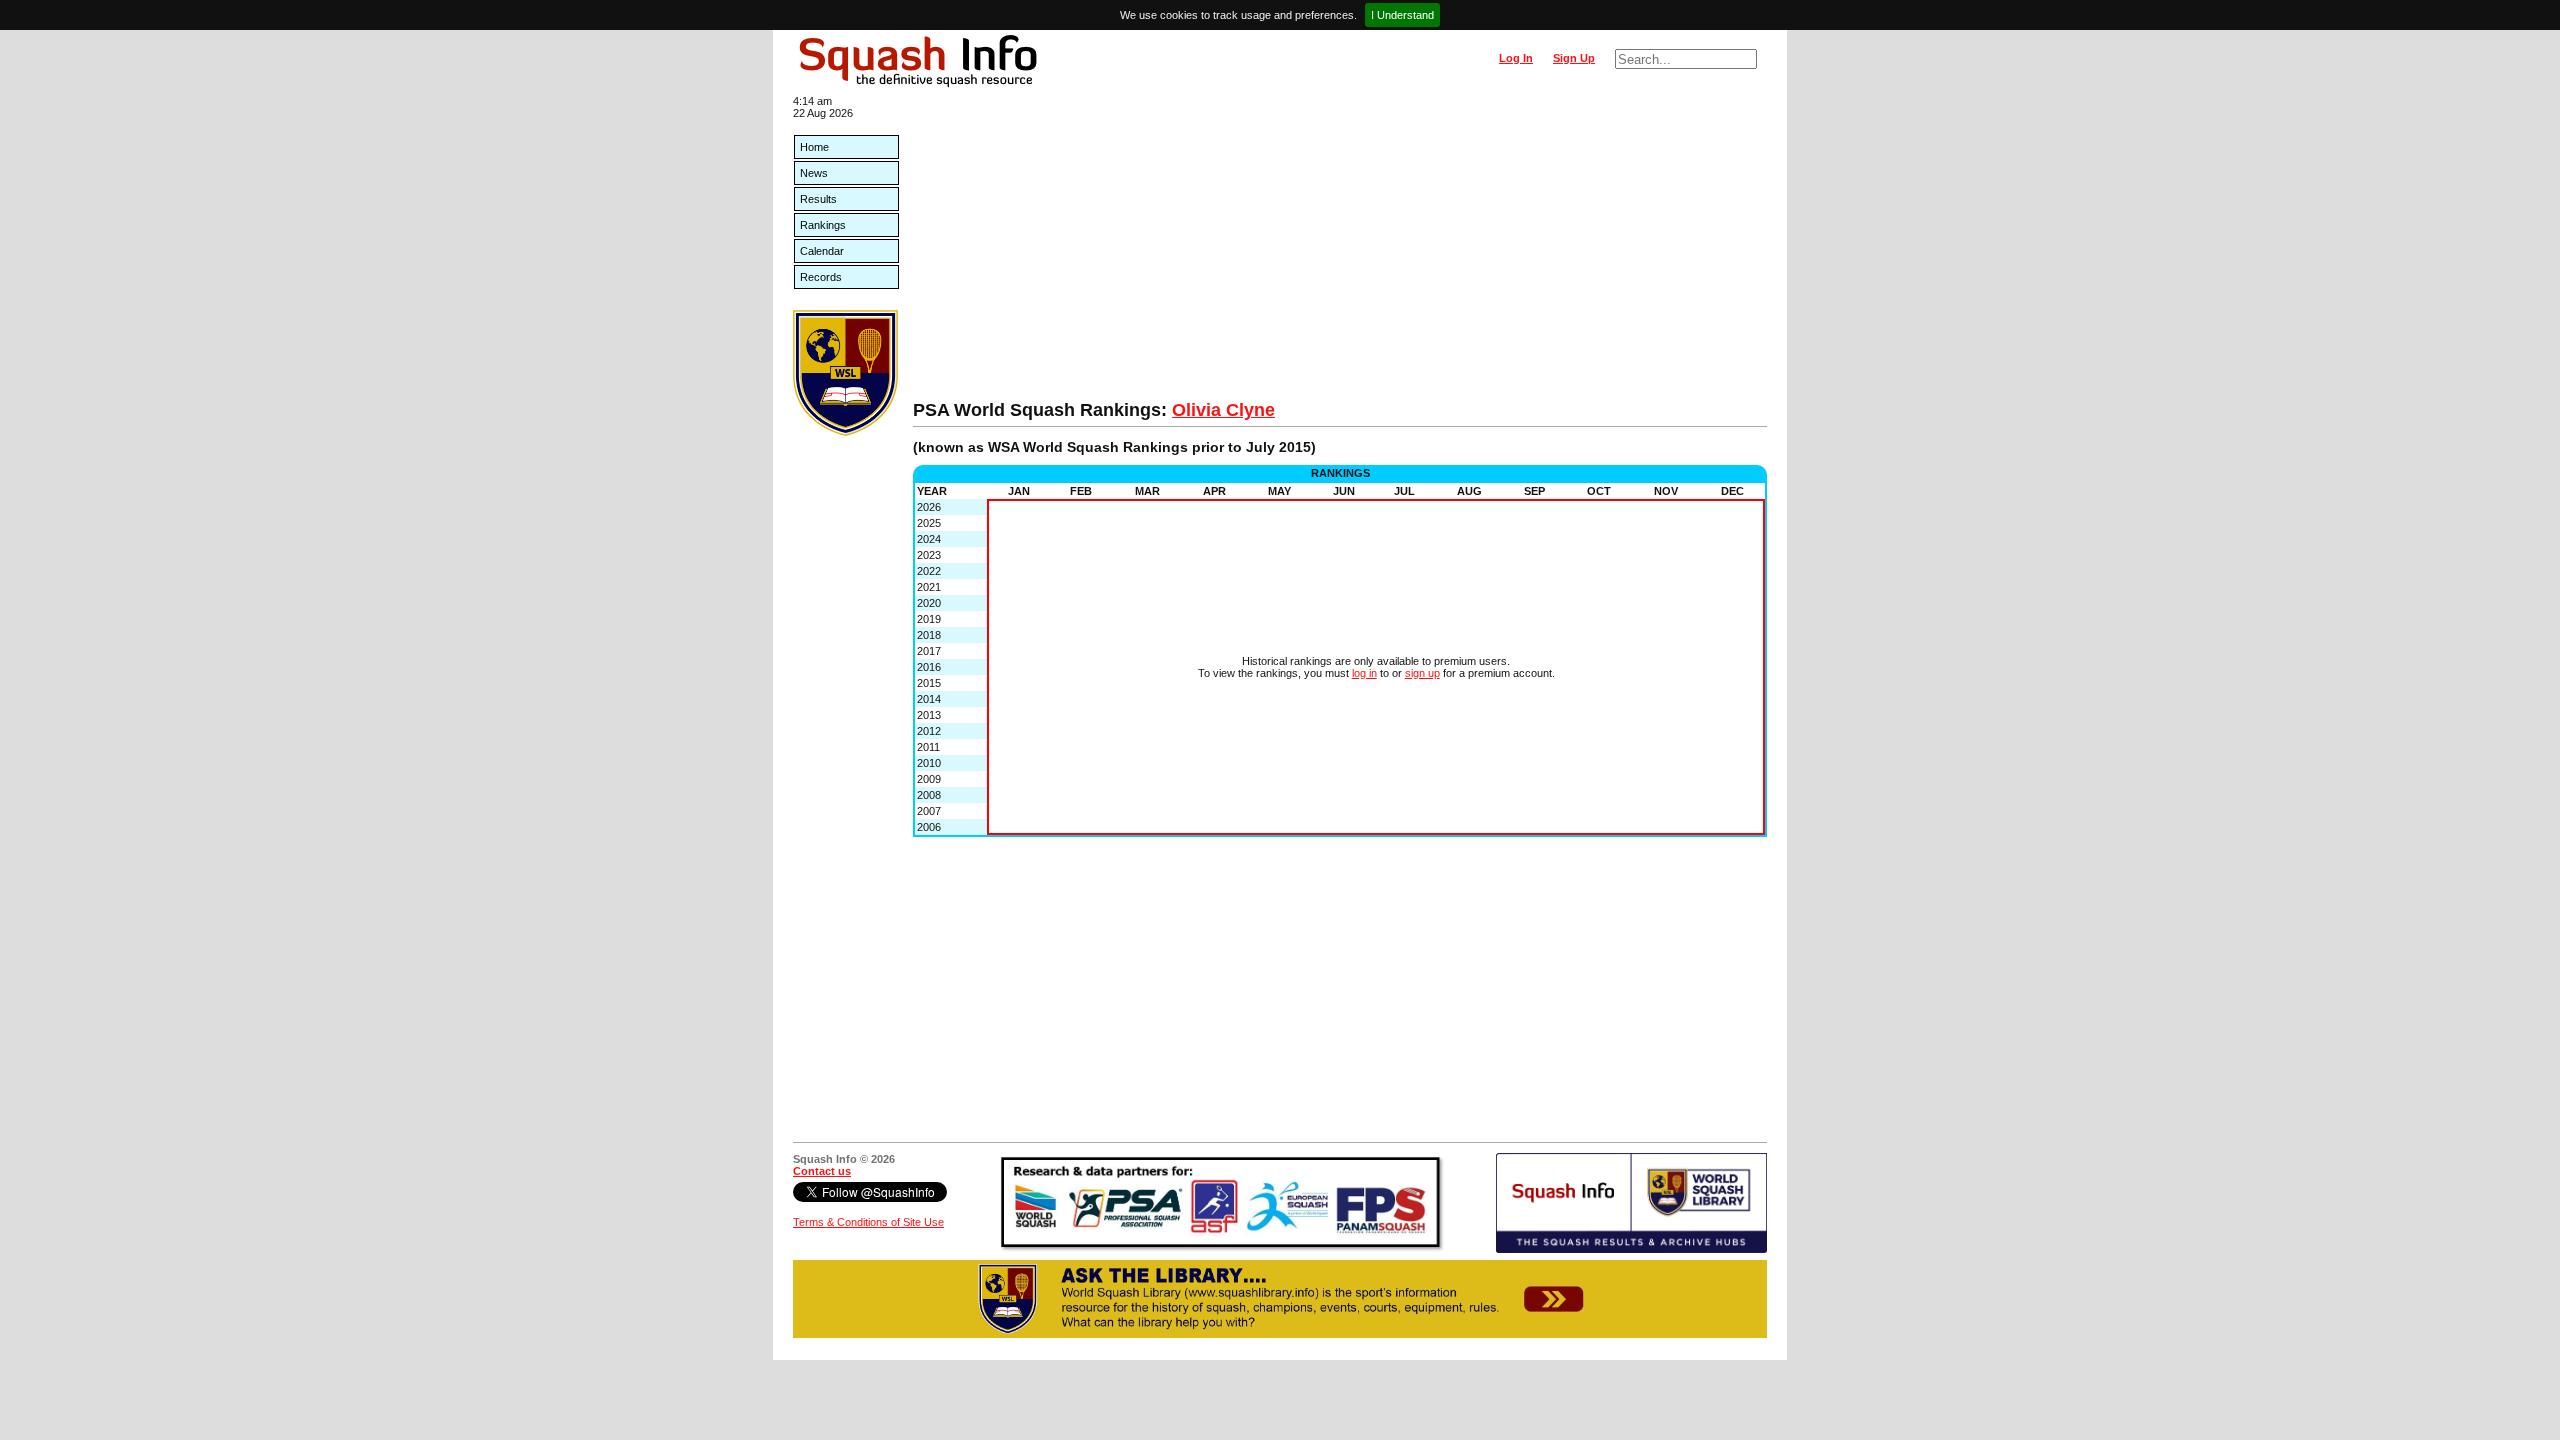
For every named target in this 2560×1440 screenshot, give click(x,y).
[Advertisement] (1340, 250)
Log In (1516, 58)
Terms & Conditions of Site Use (868, 1222)
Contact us (822, 1171)
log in (1364, 673)
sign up (1422, 673)
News (814, 173)
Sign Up (1574, 58)
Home (814, 147)
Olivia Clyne (1223, 410)
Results (818, 199)
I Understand (1402, 15)
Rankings (823, 225)
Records (821, 277)
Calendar (822, 251)
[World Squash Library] (845, 432)
